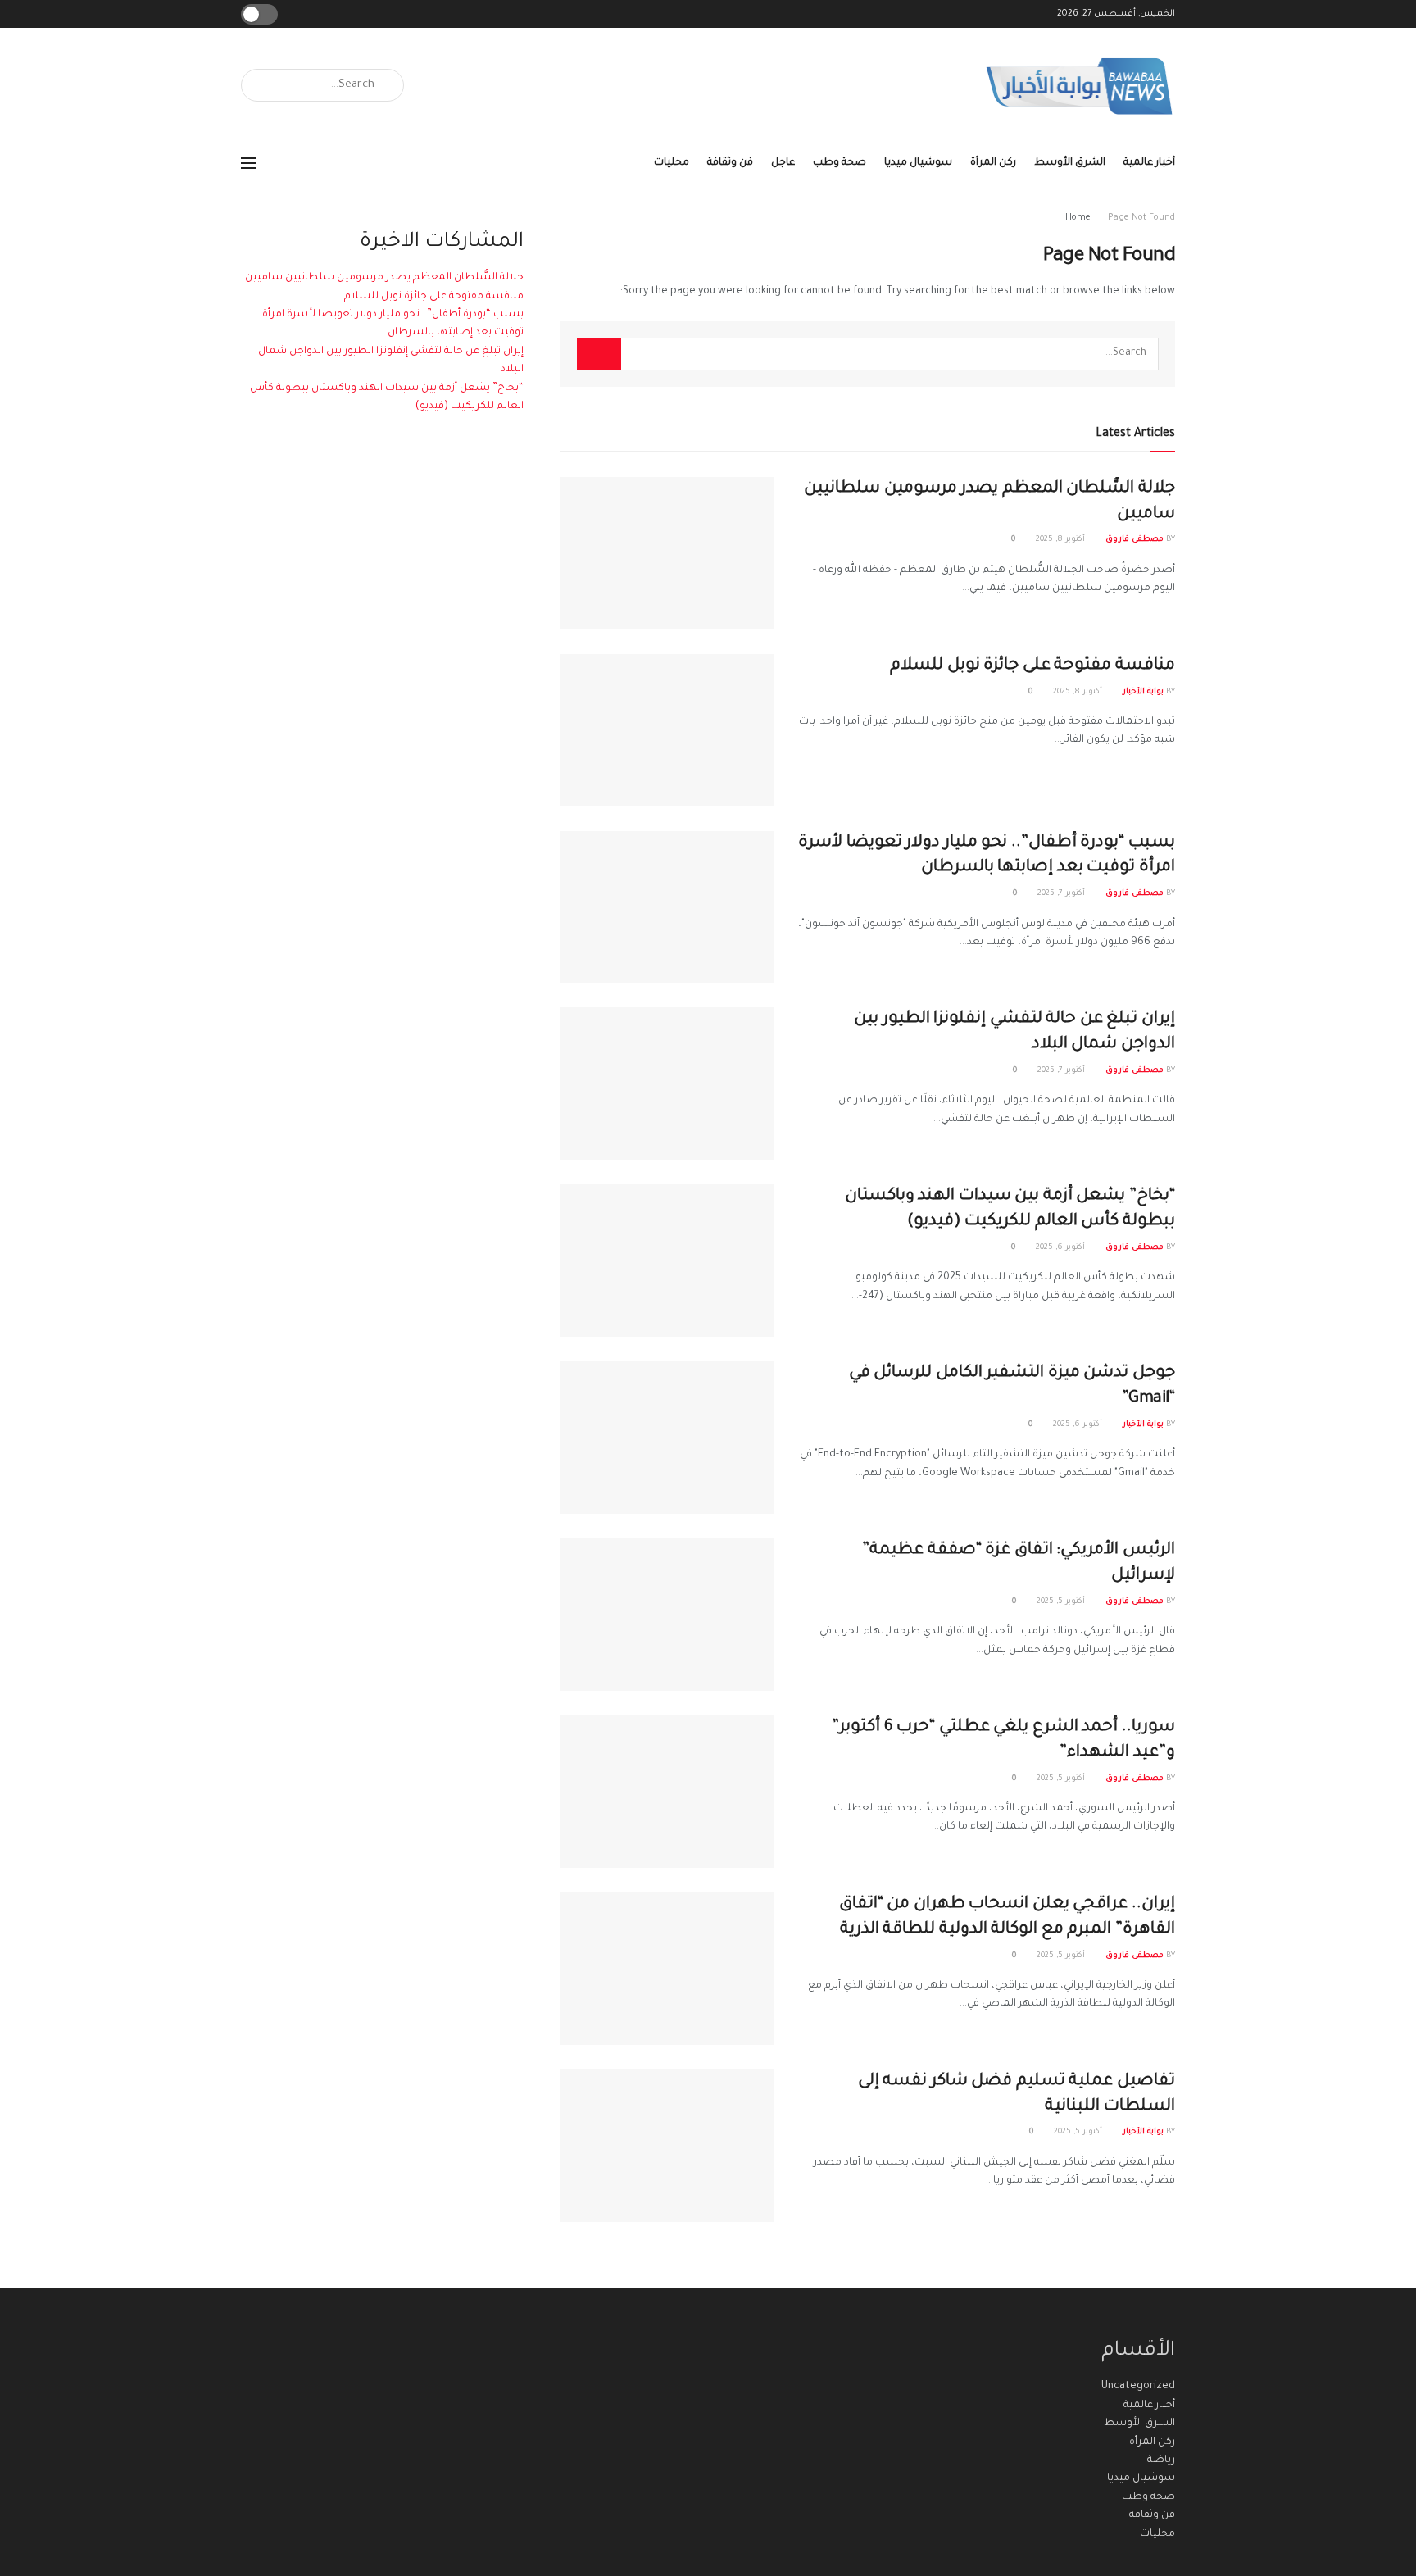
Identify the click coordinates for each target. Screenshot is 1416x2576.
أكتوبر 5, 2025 (1062, 1602)
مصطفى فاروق (1135, 540)
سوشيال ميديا (918, 163)
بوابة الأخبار (1143, 692)
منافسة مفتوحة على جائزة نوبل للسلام (1032, 666)
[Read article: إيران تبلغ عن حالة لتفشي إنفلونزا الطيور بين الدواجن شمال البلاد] (667, 1084)
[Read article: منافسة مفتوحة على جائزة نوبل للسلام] (667, 730)
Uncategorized (1138, 2387)
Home (1078, 218)
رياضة (1161, 2460)
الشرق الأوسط (1070, 163)
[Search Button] (259, 85)
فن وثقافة (730, 163)
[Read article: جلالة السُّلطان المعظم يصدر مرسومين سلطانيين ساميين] (667, 553)
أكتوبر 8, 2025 (1062, 540)
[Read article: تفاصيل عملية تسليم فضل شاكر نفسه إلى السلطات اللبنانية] (667, 2146)
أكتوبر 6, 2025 (1062, 1248)
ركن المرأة (993, 163)
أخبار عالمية (1149, 163)
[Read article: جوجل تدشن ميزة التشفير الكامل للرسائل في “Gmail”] (667, 1438)
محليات (672, 163)
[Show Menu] (248, 163)
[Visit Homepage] (1080, 86)
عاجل (783, 163)
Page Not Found (1141, 218)
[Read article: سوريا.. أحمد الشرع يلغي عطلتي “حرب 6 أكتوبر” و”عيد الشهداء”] (667, 1792)
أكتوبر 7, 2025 (1062, 894)
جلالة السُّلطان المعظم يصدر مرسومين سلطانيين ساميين (384, 278)
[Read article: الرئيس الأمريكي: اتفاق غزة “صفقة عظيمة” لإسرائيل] (667, 1615)
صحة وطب (840, 163)
